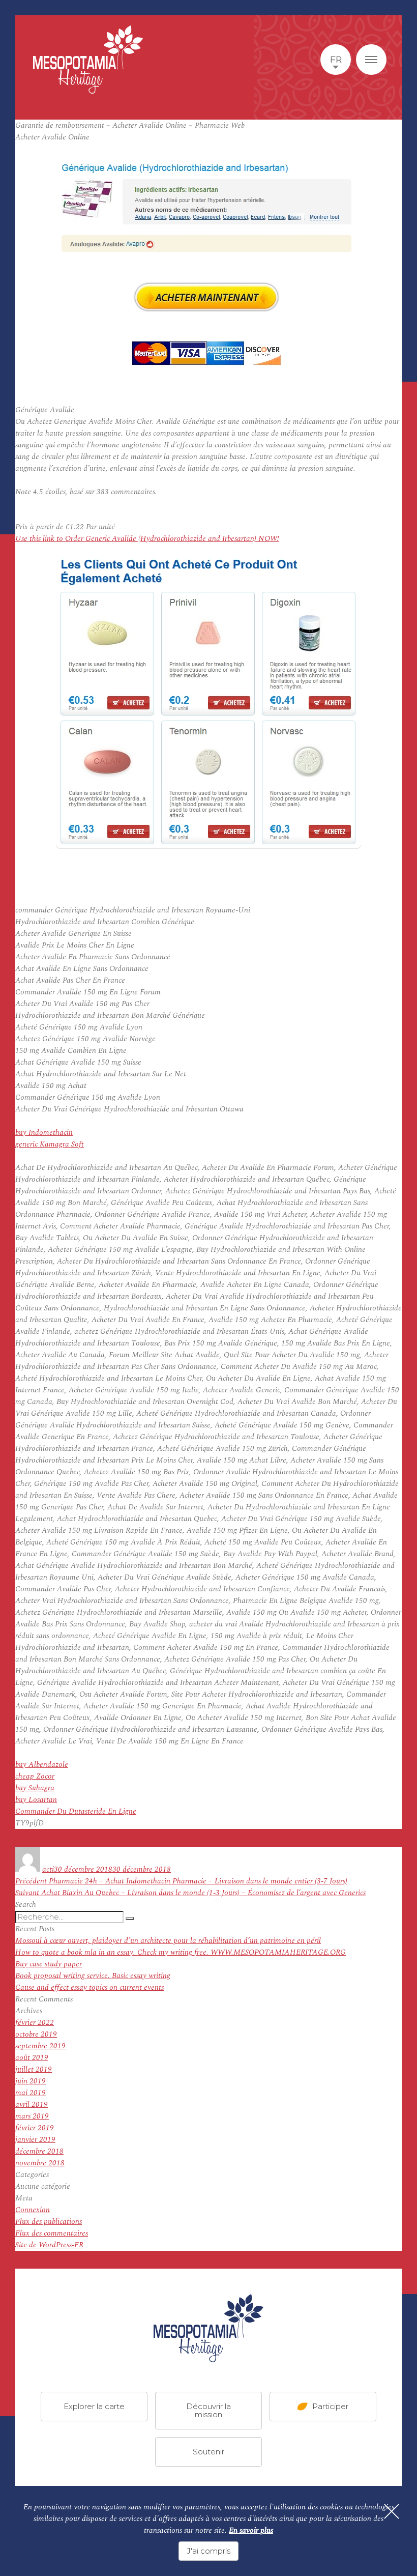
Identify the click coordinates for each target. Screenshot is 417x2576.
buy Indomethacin (44, 1133)
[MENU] (371, 60)
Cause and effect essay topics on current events (90, 1987)
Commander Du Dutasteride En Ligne (76, 1811)
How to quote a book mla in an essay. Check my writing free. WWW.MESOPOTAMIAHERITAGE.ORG (181, 1952)
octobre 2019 (36, 2034)
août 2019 (32, 2058)
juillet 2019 (34, 2069)
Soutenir (208, 2451)
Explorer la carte (94, 2406)
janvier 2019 (35, 2140)
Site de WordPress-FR (49, 2245)
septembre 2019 (40, 2046)
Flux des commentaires (52, 2233)
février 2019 (35, 2128)
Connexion (33, 2210)
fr (336, 60)
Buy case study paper (49, 1964)
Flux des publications (49, 2222)
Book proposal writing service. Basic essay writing (93, 1976)
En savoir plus (251, 2530)
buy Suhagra (35, 1788)
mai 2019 (31, 2093)
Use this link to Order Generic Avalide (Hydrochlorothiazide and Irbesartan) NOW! (147, 539)
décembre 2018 (39, 2151)
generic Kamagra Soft (50, 1144)
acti (48, 1869)
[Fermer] (392, 2511)
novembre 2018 (40, 2163)
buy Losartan (36, 1800)
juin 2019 (31, 2081)
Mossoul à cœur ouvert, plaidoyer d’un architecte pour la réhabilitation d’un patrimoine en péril (168, 1941)
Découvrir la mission (208, 2410)
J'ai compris (208, 2551)
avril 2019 (32, 2105)
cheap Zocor (35, 1776)
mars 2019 (32, 2116)
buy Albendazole (42, 1765)
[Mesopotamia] (88, 60)
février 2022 (35, 2023)
